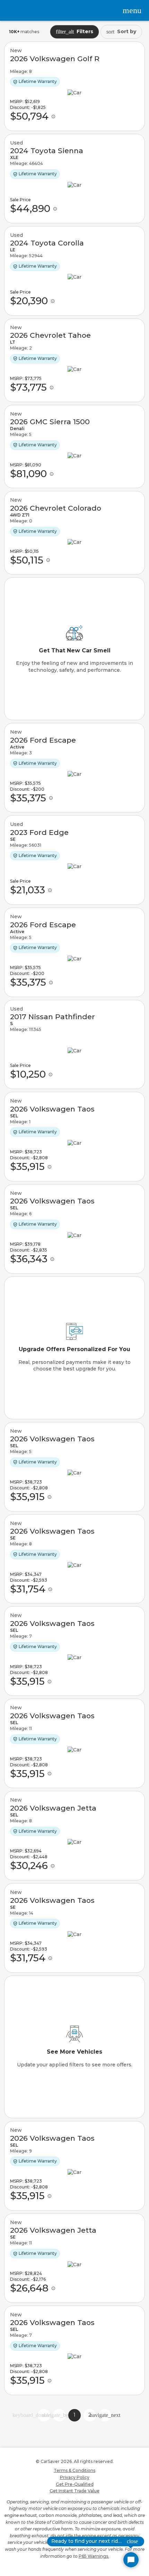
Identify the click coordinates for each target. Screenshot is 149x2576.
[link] (74, 86)
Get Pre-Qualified (75, 2484)
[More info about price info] (53, 117)
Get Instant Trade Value (74, 2491)
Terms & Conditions (74, 2470)
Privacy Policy (75, 2477)
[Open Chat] (131, 2560)
